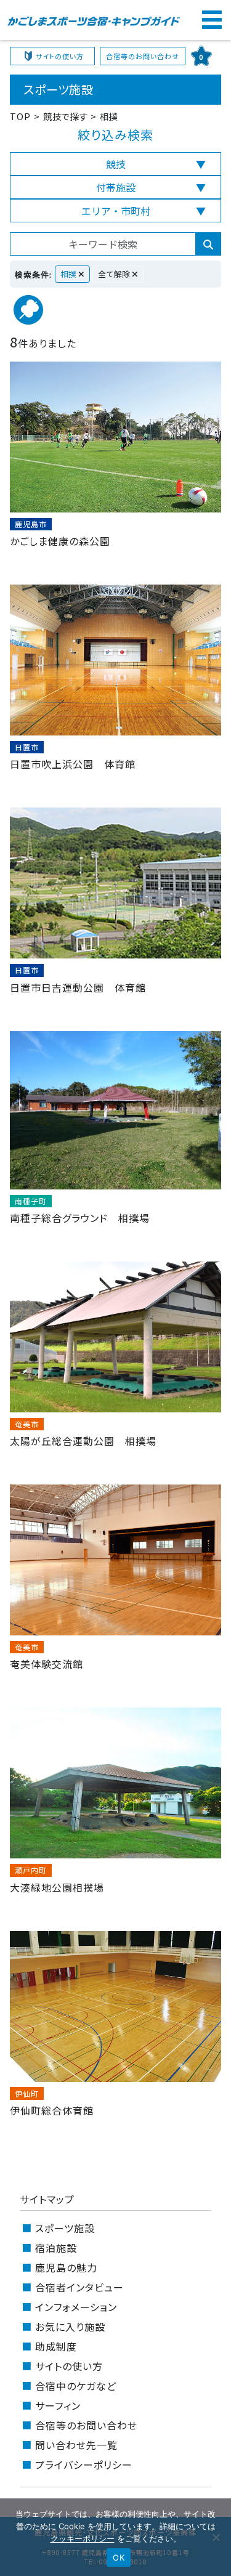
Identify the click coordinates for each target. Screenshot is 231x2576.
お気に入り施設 (70, 2327)
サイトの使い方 (60, 56)
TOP (20, 116)
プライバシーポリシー (84, 2465)
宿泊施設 (56, 2248)
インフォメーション (76, 2307)
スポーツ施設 (65, 2228)
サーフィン (58, 2405)
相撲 (69, 274)
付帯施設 (116, 187)
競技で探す (66, 116)
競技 (116, 164)
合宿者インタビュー (79, 2287)
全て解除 (115, 274)
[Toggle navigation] (211, 20)
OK (119, 2558)
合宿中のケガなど (76, 2386)
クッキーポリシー (83, 2538)
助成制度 (56, 2346)
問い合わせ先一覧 (76, 2445)
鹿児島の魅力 (66, 2267)
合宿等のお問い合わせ (143, 56)
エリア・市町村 (116, 211)
